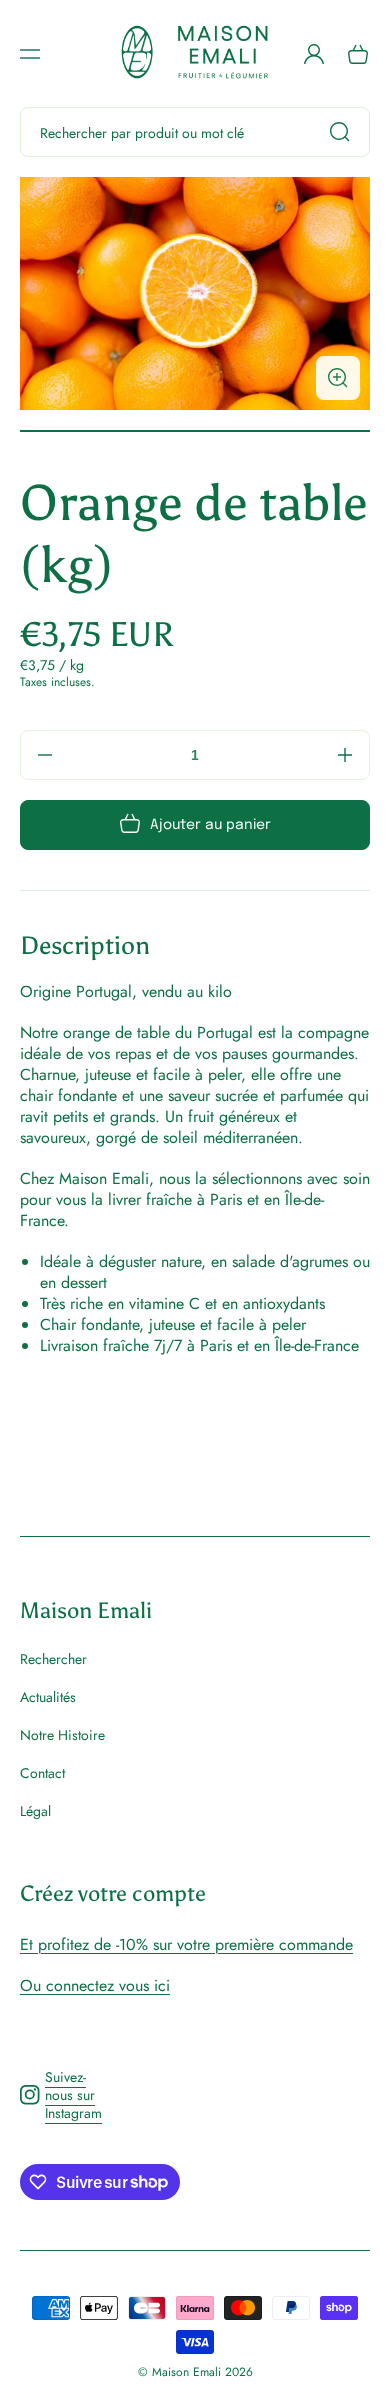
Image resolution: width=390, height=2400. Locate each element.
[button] (30, 54)
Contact (42, 1773)
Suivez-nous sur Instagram (60, 2095)
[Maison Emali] (195, 53)
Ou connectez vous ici (95, 1985)
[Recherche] (345, 132)
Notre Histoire (62, 1735)
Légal (35, 1810)
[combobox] (195, 132)
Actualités (48, 1697)
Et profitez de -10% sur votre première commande (186, 1944)
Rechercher (53, 1659)
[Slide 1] (195, 431)
